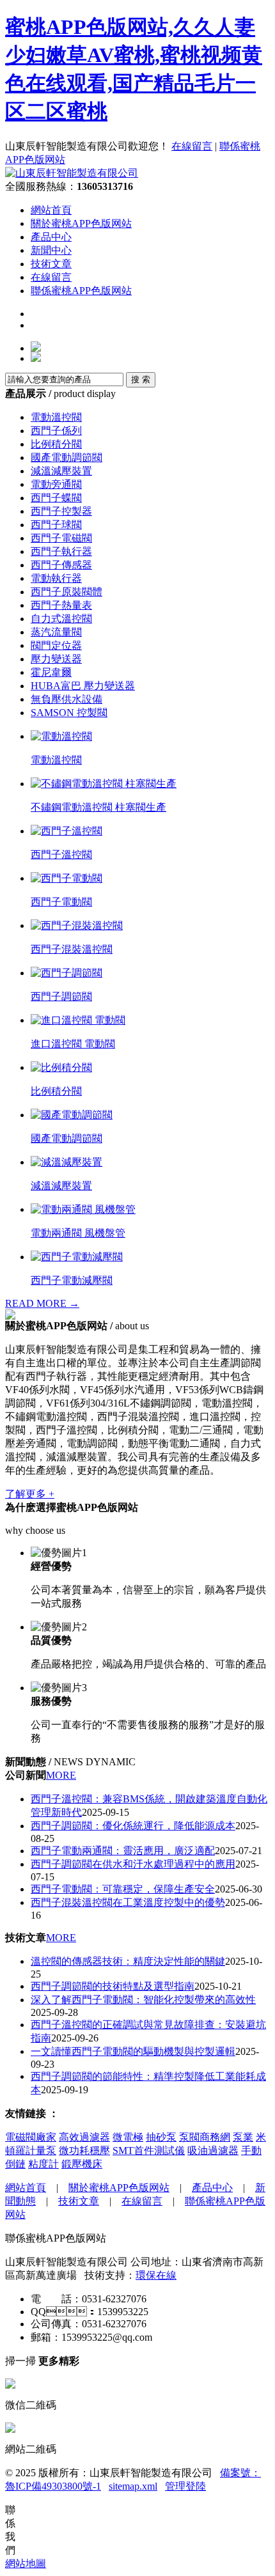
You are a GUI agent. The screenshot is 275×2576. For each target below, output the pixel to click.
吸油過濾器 (213, 2151)
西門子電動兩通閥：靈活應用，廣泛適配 (123, 1851)
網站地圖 (26, 2564)
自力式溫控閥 (61, 619)
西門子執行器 (61, 551)
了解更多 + (30, 1494)
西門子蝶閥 (56, 498)
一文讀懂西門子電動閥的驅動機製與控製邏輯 (133, 2051)
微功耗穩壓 (84, 2151)
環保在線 (156, 2275)
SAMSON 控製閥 (69, 713)
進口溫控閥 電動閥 (73, 1044)
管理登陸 (185, 2486)
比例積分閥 (56, 444)
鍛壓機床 (82, 2164)
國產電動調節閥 (67, 457)
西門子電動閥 (61, 902)
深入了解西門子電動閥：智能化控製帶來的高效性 (143, 2000)
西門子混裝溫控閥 (72, 949)
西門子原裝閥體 (67, 592)
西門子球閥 (56, 525)
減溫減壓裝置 (61, 471)
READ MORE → (42, 1303)
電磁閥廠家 (31, 2137)
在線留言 (192, 146)
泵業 (243, 2137)
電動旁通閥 (56, 484)
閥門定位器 (56, 645)
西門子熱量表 (61, 605)
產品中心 (51, 237)
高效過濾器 (84, 2137)
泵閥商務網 (205, 2137)
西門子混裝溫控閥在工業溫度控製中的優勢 (128, 1902)
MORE (61, 1775)
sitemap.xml (133, 2486)
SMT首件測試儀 (149, 2151)
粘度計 (43, 2164)
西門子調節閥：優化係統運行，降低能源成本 (133, 1826)
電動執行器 (56, 578)
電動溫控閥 (56, 417)
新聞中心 (51, 250)
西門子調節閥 (61, 996)
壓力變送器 (56, 659)
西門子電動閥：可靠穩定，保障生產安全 (123, 1889)
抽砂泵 (161, 2137)
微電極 (128, 2137)
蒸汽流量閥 (56, 632)
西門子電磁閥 (61, 538)
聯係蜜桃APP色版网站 (81, 291)
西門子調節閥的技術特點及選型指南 (113, 1986)
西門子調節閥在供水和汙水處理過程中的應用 (133, 1864)
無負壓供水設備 (67, 699)
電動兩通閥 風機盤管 (78, 1233)
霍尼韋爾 (51, 672)
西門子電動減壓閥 (72, 1280)
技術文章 (51, 264)
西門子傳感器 (61, 565)
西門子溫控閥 (61, 855)
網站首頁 (51, 210)
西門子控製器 (61, 511)
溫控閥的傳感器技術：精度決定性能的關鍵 (128, 1961)
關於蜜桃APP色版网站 (81, 223)
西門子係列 (56, 431)
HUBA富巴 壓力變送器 (83, 686)
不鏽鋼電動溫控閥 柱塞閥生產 (98, 807)
